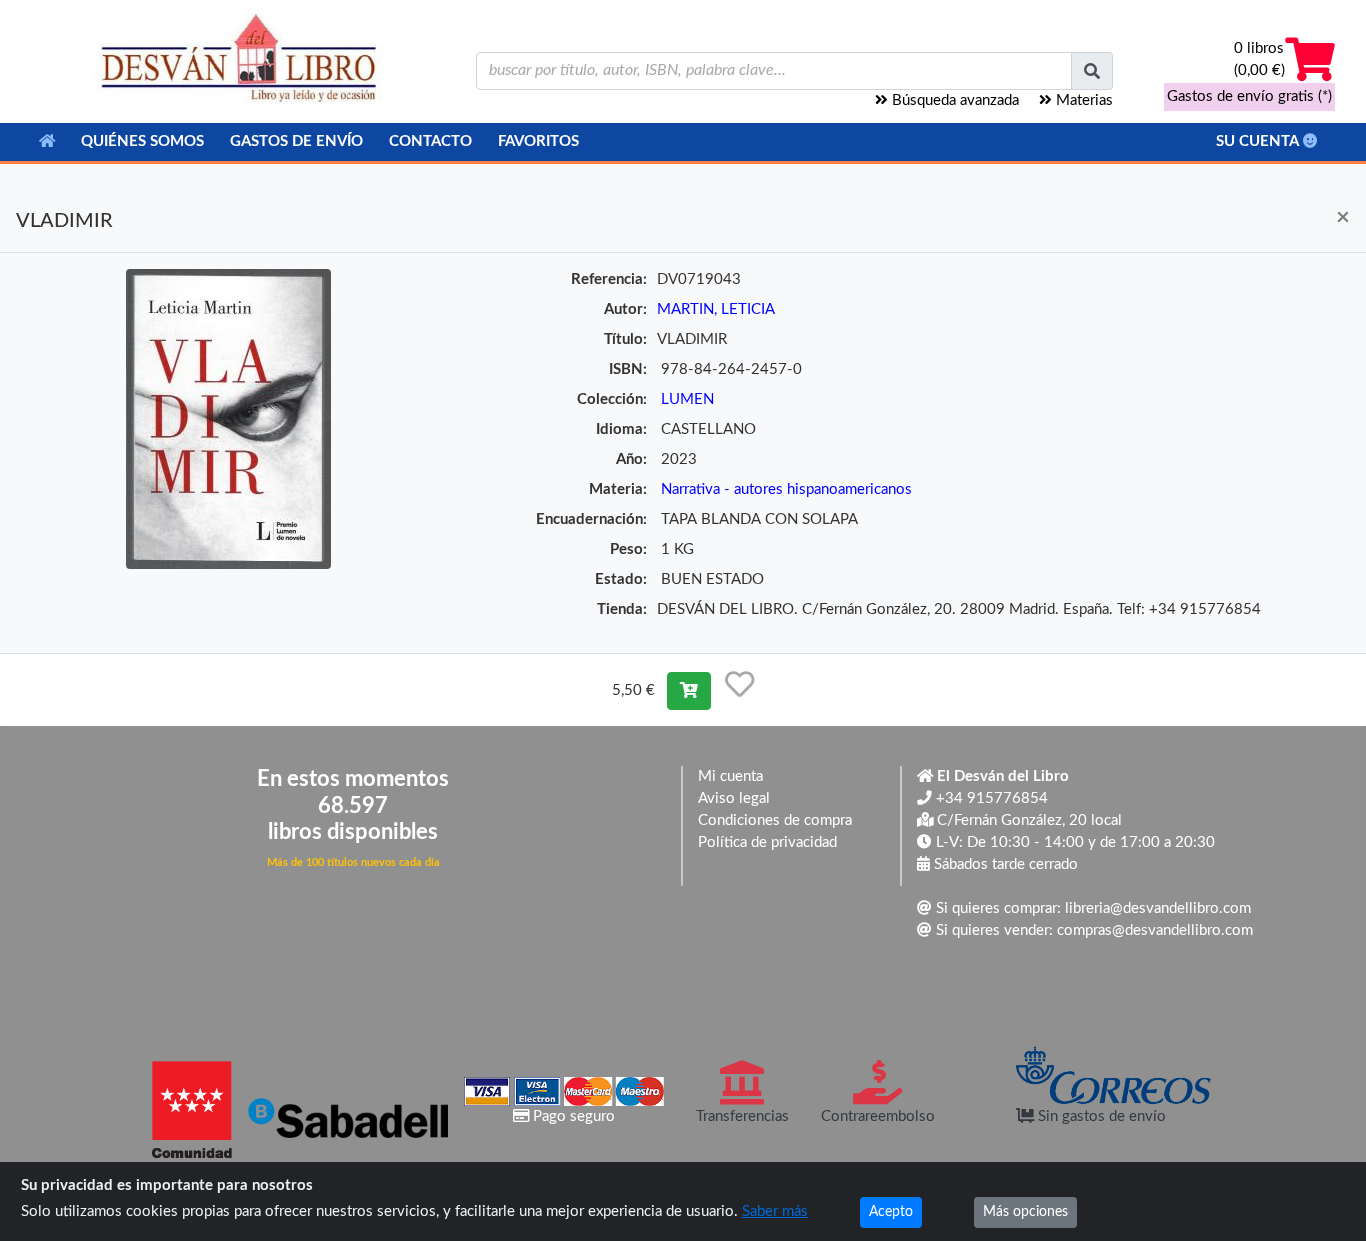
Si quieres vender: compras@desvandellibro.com (1092, 930)
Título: (625, 339)
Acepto (891, 1212)
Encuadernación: (591, 519)
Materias (1082, 100)
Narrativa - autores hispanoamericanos (786, 489)
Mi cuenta (730, 776)
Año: (631, 459)
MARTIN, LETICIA (716, 309)
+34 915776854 (990, 798)
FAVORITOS (538, 141)
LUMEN (687, 399)
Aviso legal (734, 798)
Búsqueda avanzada (953, 100)
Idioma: (621, 429)
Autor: (625, 309)
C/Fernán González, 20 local (1027, 820)
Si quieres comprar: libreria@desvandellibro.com (1091, 908)
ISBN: (628, 369)
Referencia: (609, 279)
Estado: (621, 579)
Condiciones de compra (775, 820)
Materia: (618, 489)
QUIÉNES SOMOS (142, 141)
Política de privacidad (767, 842)
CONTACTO (430, 141)
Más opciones (1025, 1212)
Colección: (612, 399)
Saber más (775, 1211)
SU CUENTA (1259, 141)
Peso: (628, 549)
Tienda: (622, 609)
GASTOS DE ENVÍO (296, 141)
